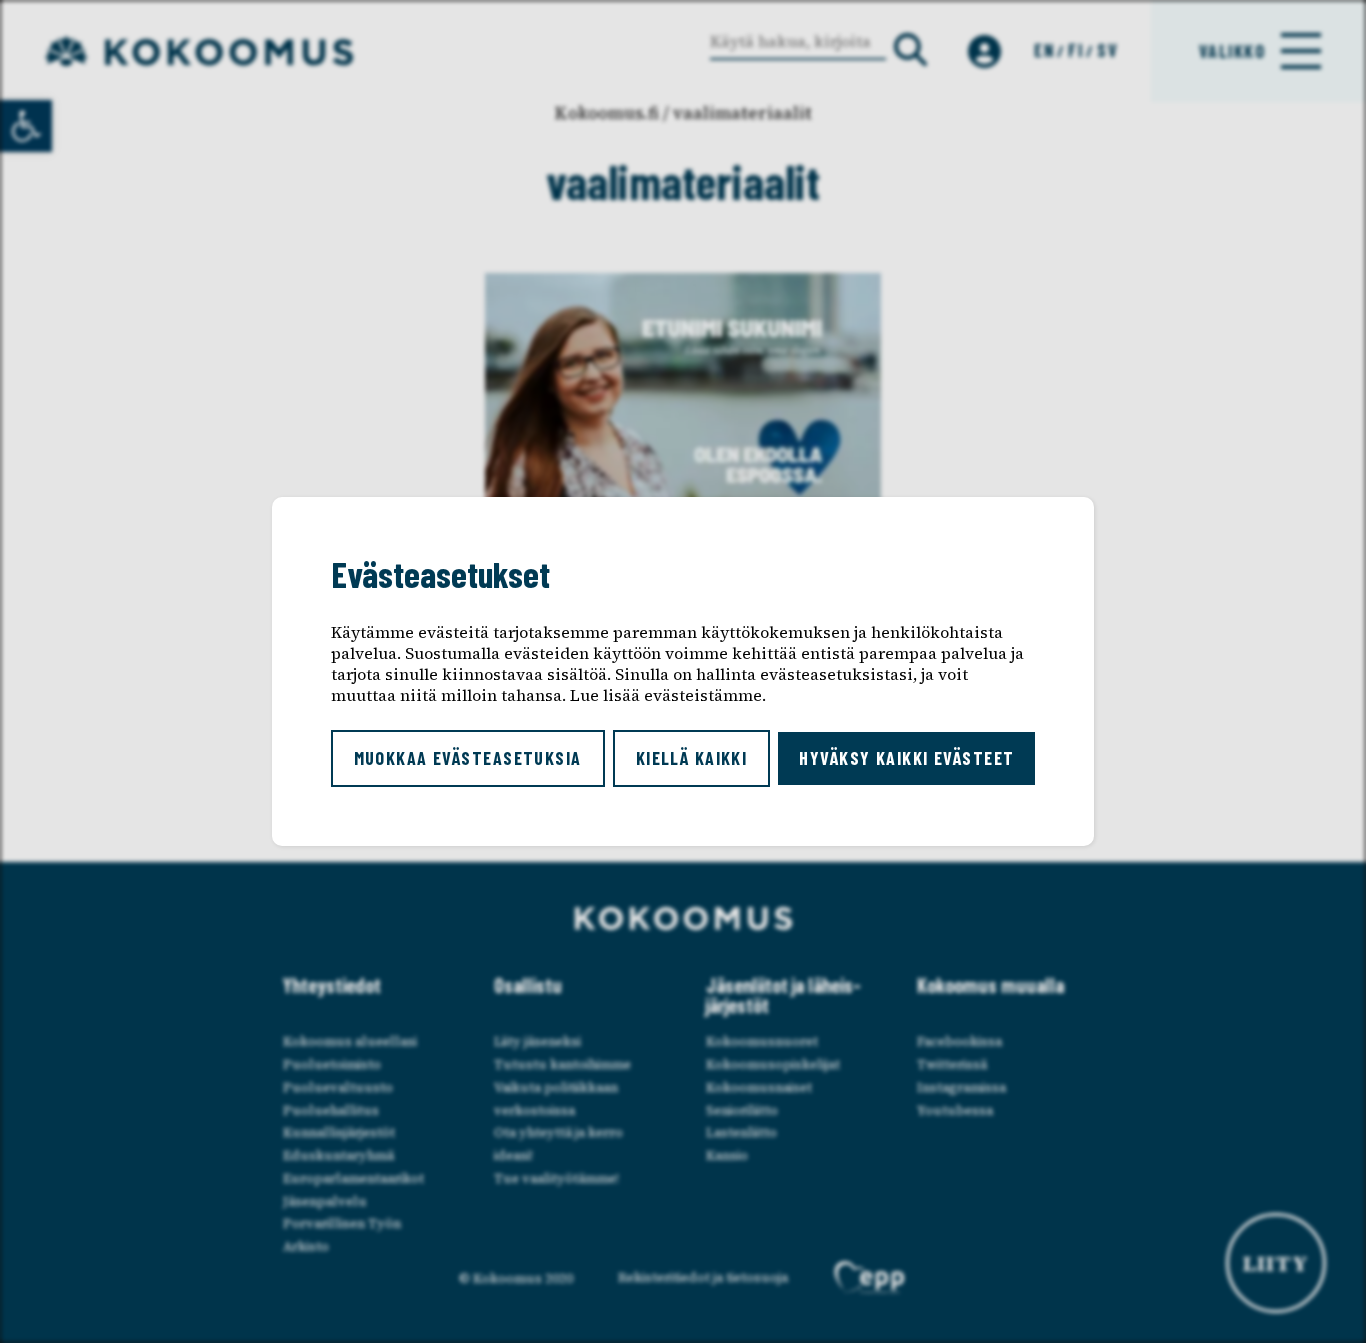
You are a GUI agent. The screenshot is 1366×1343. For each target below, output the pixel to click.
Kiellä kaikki (692, 758)
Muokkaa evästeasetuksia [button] (468, 758)
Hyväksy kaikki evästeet (906, 758)
